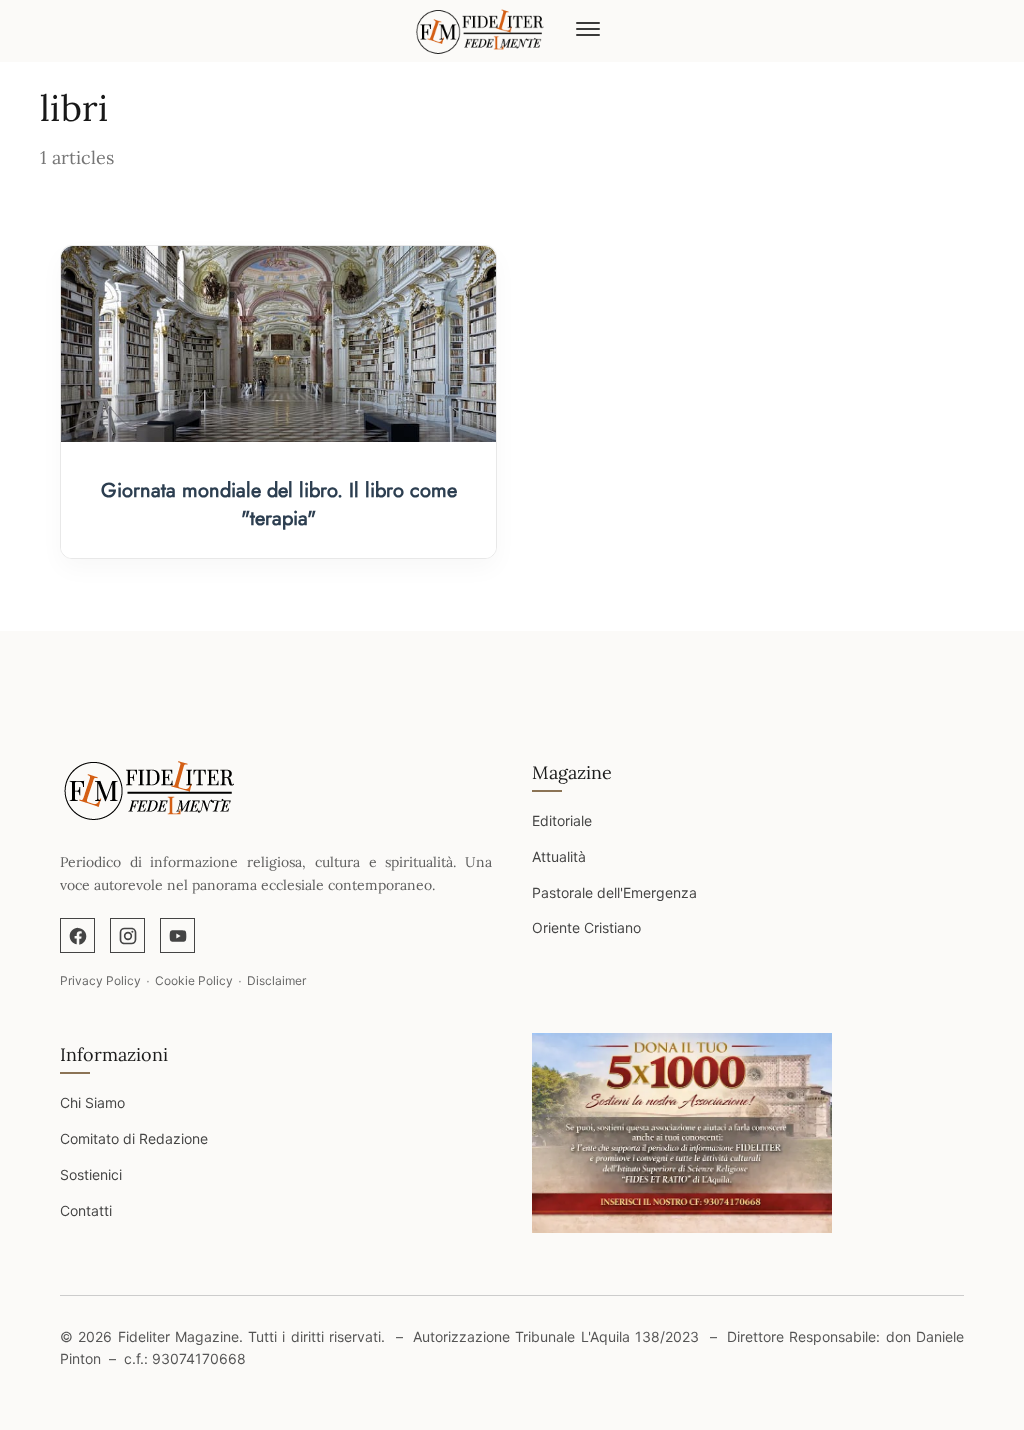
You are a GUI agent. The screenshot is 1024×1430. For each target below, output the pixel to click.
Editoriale (562, 820)
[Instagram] (127, 935)
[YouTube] (177, 935)
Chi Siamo (92, 1102)
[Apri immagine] (682, 1133)
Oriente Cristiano (586, 927)
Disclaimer (276, 980)
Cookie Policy (194, 980)
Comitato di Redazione (134, 1138)
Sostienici (91, 1174)
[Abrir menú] (588, 31)
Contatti (86, 1210)
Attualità (559, 856)
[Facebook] (77, 935)
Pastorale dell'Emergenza (614, 892)
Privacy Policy (100, 980)
